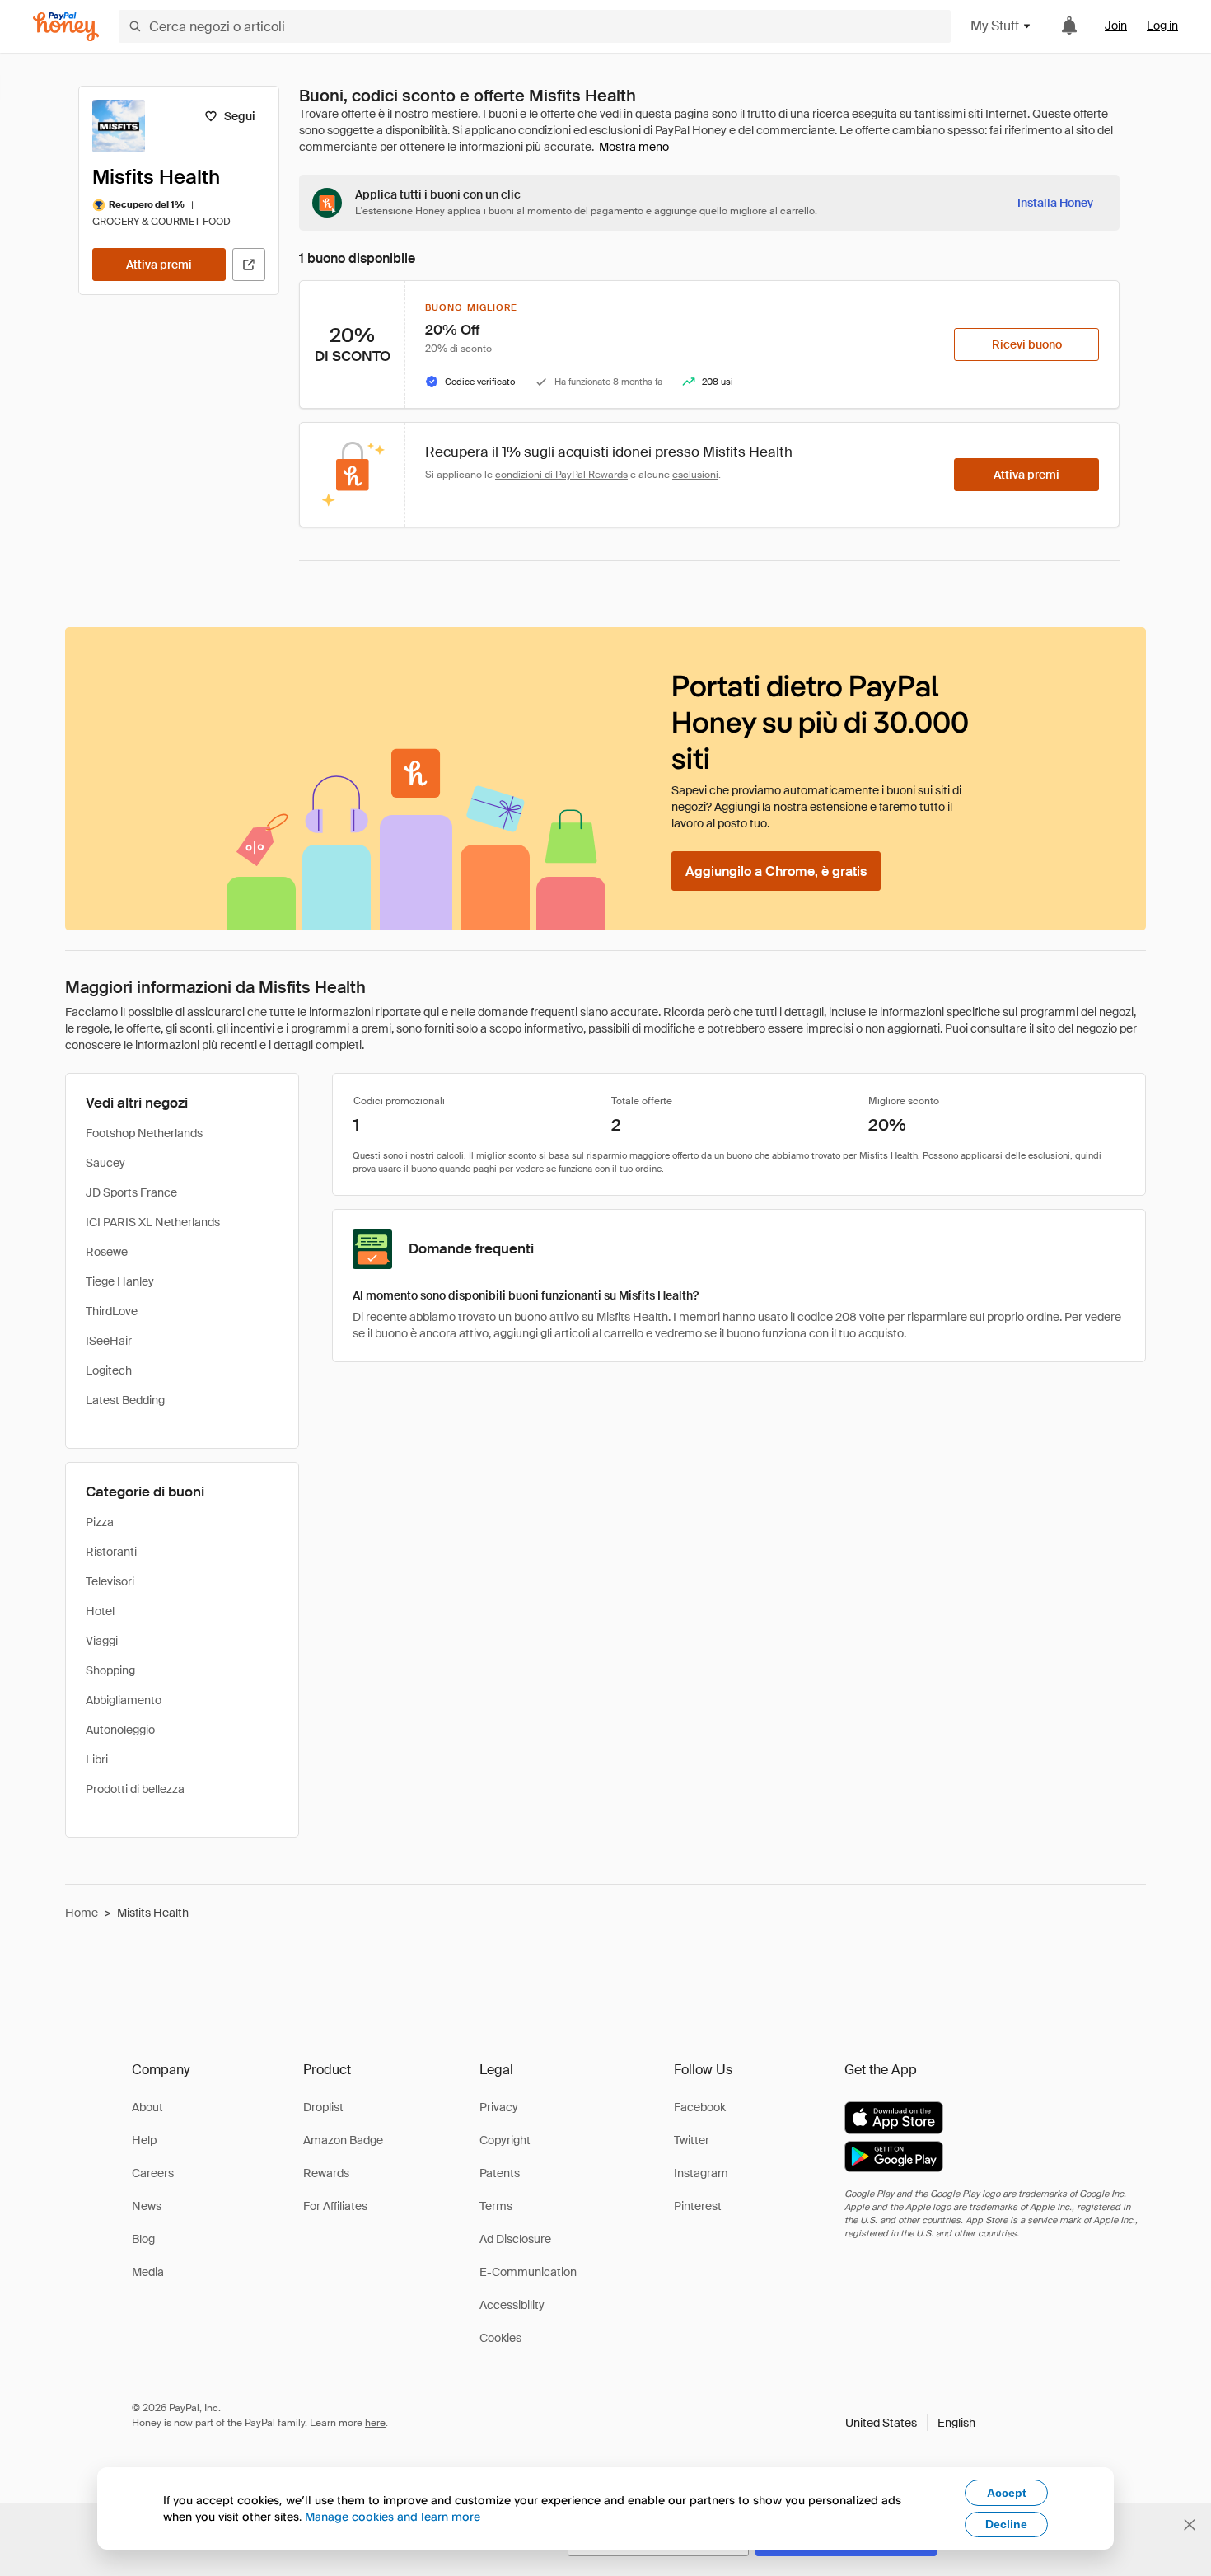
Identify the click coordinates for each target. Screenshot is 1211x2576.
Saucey (105, 1163)
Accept (1007, 2493)
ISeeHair (109, 1341)
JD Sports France (131, 1192)
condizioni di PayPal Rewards (561, 475)
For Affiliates (335, 2206)
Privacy (499, 2107)
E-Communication (528, 2272)
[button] (910, 2423)
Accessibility (512, 2305)
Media (148, 2272)
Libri (97, 1759)
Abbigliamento (124, 1700)
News (147, 2206)
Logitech (109, 1370)
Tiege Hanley (120, 1281)
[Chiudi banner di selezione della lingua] (1190, 2525)
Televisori (110, 1581)
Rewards (326, 2173)
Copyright (505, 2140)
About (147, 2107)
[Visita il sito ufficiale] (249, 265)
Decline (1006, 2524)
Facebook (700, 2107)
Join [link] (1116, 26)
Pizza (100, 1522)
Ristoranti (111, 1552)
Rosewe (107, 1252)
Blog (143, 2239)
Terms (496, 2206)
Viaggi (102, 1641)
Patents (500, 2173)
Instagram (701, 2173)
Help (144, 2140)
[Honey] (66, 27)
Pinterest (698, 2206)
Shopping (110, 1670)
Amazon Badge (343, 2140)
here (375, 2423)
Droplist (323, 2107)
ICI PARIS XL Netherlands (153, 1222)
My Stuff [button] (995, 26)
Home (82, 1913)
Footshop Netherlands (144, 1133)
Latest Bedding (125, 1400)
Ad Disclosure (515, 2239)
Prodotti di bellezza (135, 1789)
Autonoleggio (120, 1730)
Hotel (100, 1611)
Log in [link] (1162, 26)
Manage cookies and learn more (393, 2516)
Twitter (692, 2140)
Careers (153, 2173)
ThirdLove (112, 1311)
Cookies (500, 2338)
